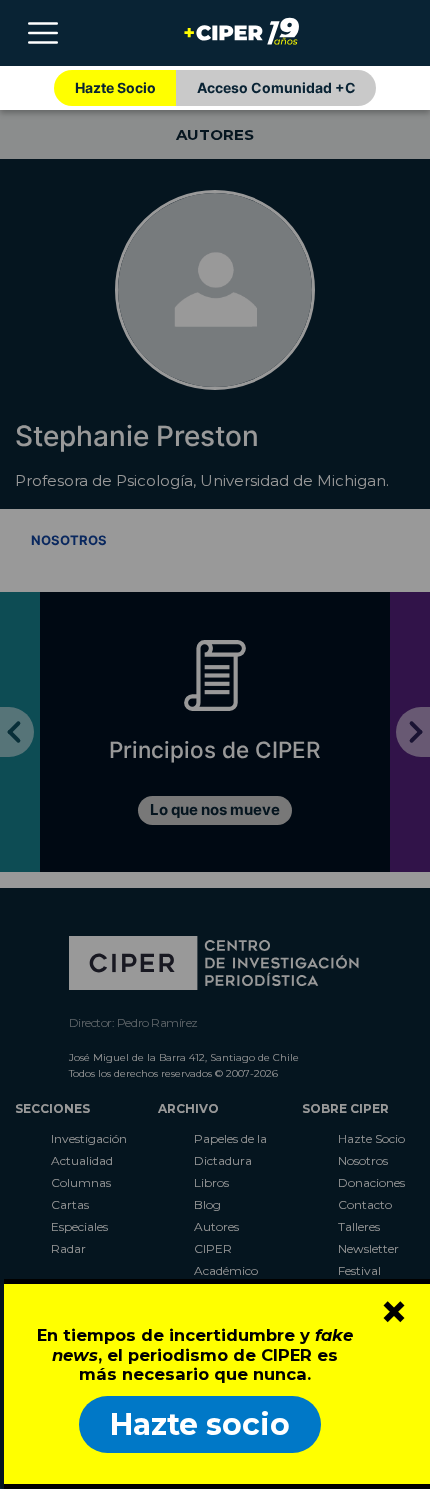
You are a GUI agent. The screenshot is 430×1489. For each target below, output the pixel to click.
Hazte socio (200, 1424)
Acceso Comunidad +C (276, 87)
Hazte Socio (115, 87)
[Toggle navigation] (43, 33)
